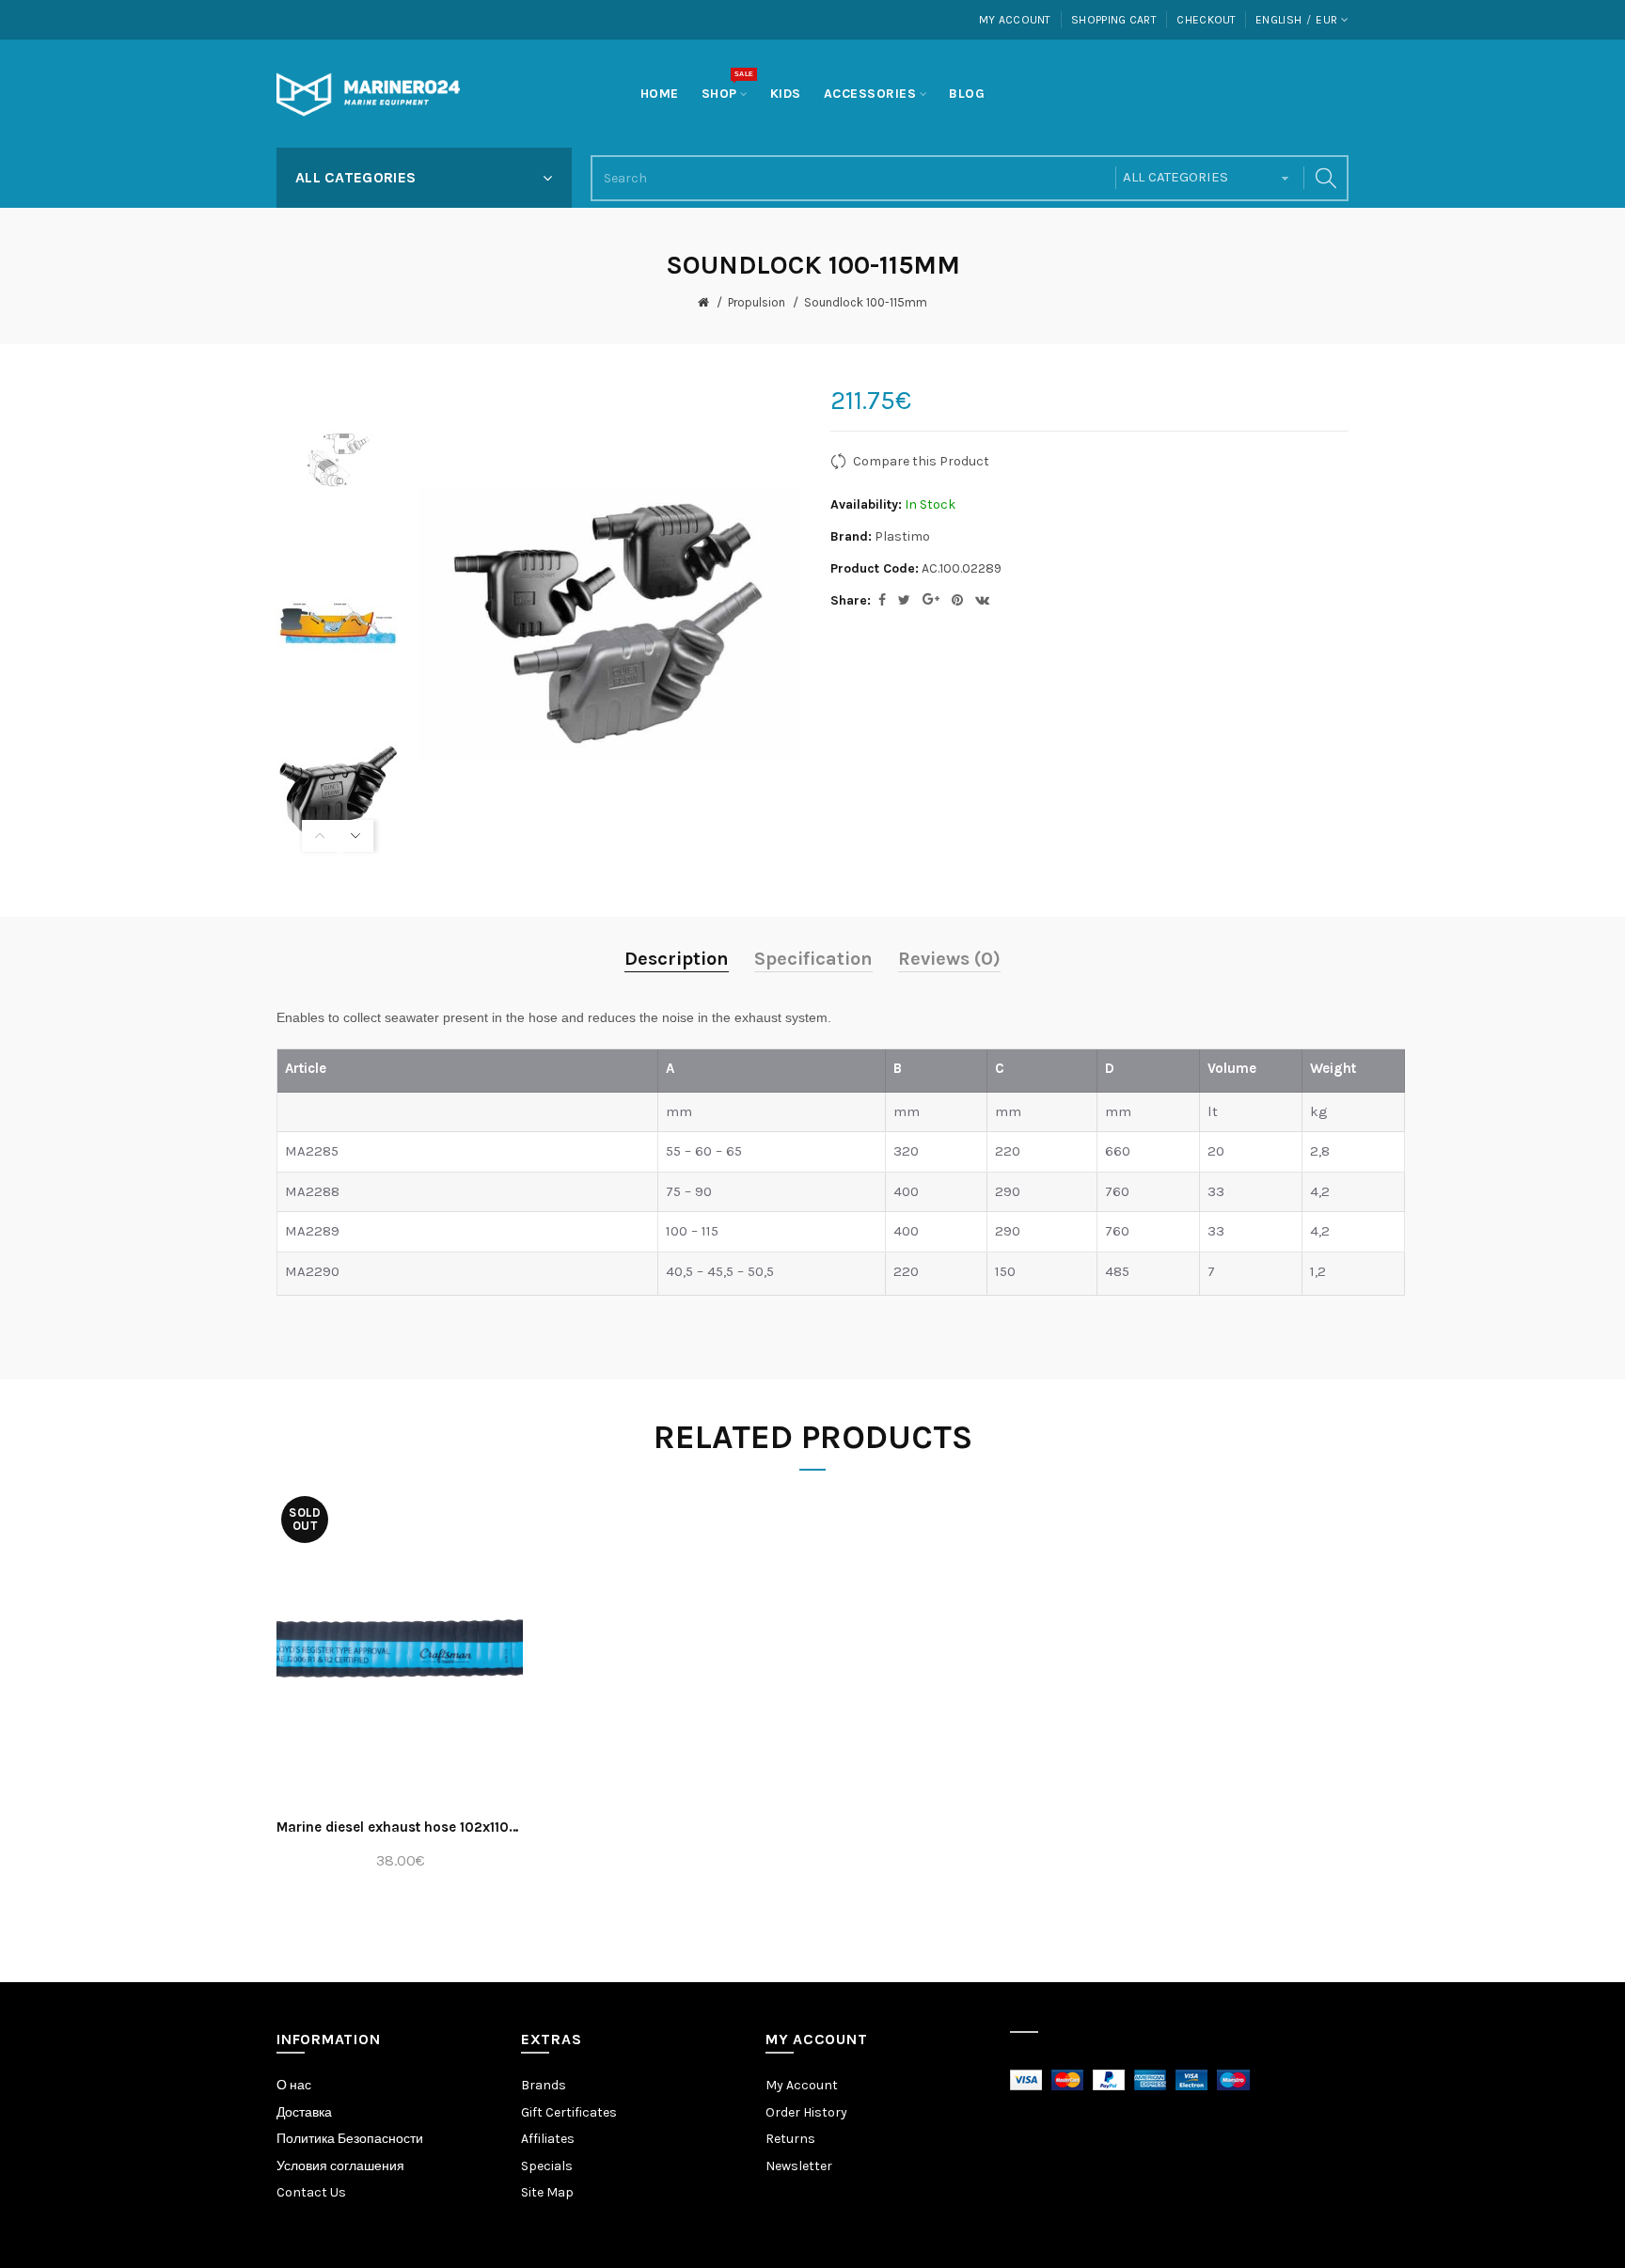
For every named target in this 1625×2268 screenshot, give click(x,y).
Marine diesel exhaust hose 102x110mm (400, 1827)
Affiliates (548, 2139)
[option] (338, 459)
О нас (294, 2085)
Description (677, 959)
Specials (547, 2166)
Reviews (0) (949, 959)
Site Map (547, 2192)
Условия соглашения (340, 2166)
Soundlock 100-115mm (866, 302)
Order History (806, 2112)
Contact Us (311, 2192)
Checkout (1206, 20)
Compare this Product (921, 461)
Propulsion (757, 302)
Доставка (304, 2112)
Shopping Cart (1114, 20)
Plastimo (902, 536)
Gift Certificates (569, 2112)
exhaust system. (783, 1017)
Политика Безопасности (350, 2139)
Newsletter (799, 2166)
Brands (544, 2085)
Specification (813, 959)
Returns (790, 2139)
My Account (1015, 20)
